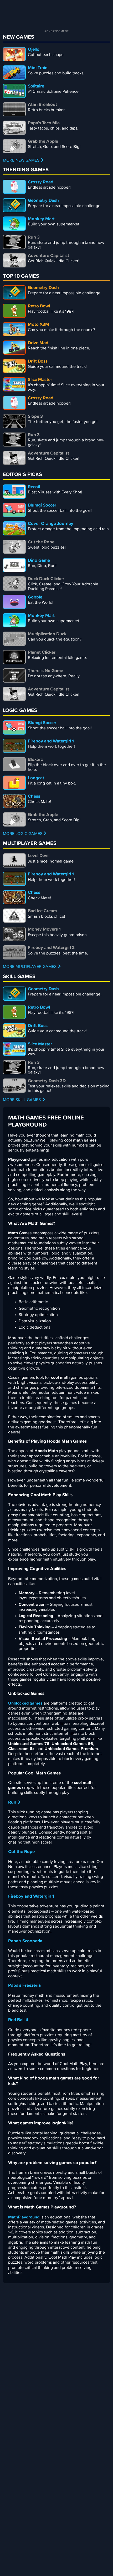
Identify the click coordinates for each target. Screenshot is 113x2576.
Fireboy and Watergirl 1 (31, 1896)
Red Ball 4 (18, 2020)
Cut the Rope (21, 1852)
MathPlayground (24, 2217)
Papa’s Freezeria (24, 1986)
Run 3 (14, 1802)
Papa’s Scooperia (25, 1941)
